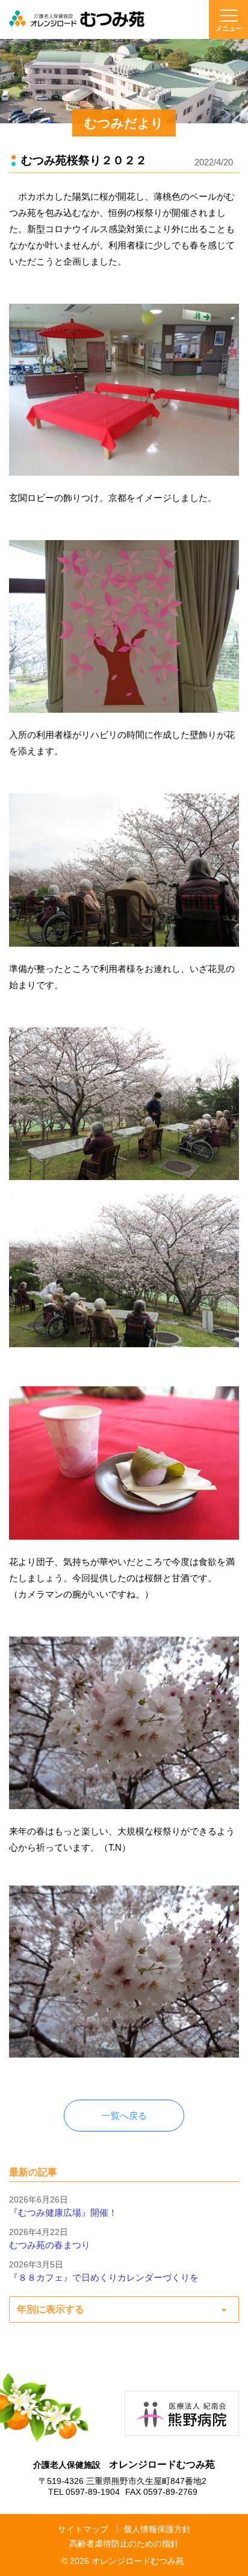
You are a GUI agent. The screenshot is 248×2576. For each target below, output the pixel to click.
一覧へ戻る (124, 2116)
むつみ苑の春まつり (50, 2245)
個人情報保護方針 (157, 2529)
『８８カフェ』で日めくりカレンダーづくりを (104, 2277)
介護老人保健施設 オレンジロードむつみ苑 (77, 19)
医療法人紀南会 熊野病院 (182, 2413)
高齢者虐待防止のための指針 (124, 2544)
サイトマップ (83, 2529)
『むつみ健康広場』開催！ (63, 2212)
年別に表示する (51, 2309)
